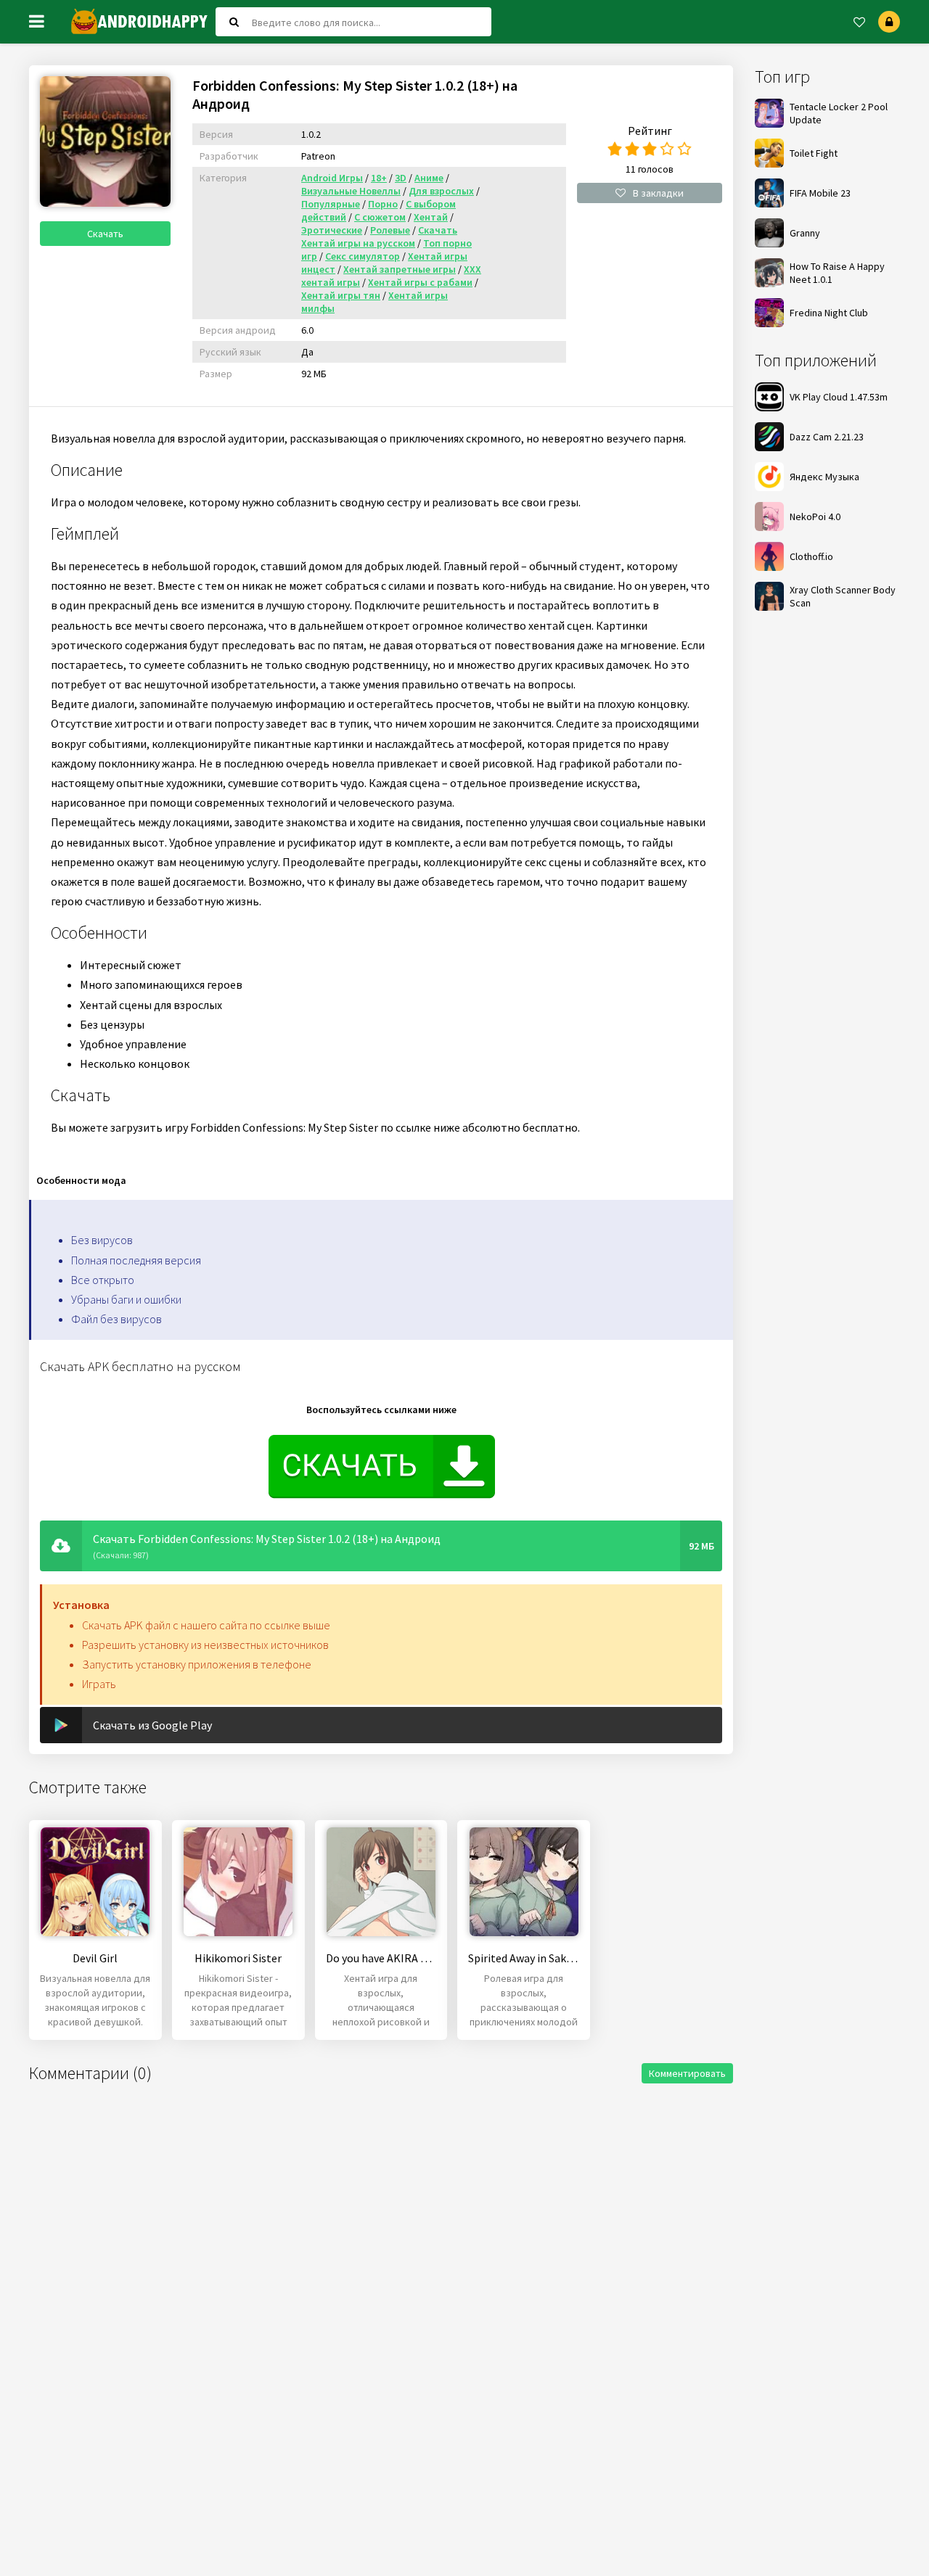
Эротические (332, 230)
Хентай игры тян (341, 295)
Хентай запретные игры (400, 269)
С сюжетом (380, 217)
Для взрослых (441, 191)
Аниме (429, 178)
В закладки (658, 193)
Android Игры (332, 178)
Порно (383, 204)
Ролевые (390, 230)
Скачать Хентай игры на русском (379, 236)
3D (401, 178)
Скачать (105, 234)
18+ (379, 178)
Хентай (431, 217)
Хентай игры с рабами (420, 282)
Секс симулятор (363, 256)
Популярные (331, 204)
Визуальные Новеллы (351, 191)
